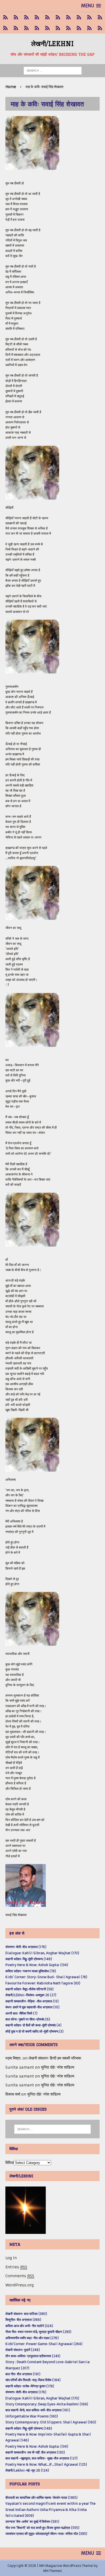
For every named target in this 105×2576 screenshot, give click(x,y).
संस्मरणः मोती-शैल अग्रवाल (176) (26, 1947)
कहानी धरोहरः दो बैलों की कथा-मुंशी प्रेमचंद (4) (33, 2025)
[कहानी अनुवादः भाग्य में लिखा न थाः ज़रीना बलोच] (68, 28)
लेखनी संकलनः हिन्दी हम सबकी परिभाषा (55, 2058)
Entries (16, 2267)
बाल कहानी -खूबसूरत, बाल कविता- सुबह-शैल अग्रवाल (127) (41, 2458)
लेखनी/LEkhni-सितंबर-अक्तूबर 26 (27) (31, 1995)
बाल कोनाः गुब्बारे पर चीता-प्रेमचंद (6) (28, 2019)
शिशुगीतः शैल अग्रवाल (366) (23, 2320)
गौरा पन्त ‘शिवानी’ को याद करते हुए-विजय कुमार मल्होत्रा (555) (42, 2528)
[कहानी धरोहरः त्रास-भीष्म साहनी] (58, 17)
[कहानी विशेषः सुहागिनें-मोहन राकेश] (26, 17)
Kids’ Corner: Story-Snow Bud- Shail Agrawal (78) (46, 1977)
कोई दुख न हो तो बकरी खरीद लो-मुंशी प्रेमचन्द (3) (34, 2031)
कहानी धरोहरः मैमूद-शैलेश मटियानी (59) (29, 1989)
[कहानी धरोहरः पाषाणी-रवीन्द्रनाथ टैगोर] (100, 17)
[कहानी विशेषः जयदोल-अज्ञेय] (100, 28)
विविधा (10, 2163)
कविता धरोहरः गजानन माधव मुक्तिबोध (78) (31, 1971)
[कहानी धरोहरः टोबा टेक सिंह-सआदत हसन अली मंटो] (79, 17)
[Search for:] (53, 71)
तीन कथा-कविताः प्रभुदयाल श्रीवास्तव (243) (33, 2356)
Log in (11, 2258)
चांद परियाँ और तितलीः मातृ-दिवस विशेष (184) (33, 2380)
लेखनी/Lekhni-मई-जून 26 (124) (27, 2470)
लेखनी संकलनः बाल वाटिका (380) (26, 2314)
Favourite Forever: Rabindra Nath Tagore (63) (43, 1983)
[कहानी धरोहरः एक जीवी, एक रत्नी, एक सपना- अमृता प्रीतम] (68, 17)
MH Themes (52, 2571)
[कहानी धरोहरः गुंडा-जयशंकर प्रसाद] (58, 28)
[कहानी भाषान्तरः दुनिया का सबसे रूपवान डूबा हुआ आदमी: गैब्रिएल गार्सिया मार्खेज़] (47, 17)
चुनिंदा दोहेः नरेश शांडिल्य (58, 2067)
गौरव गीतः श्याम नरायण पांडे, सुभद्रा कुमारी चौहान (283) (38, 2332)
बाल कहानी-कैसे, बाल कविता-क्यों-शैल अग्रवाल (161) (38, 2410)
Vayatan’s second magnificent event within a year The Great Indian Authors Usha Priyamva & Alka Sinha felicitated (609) (50, 2510)
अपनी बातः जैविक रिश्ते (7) (21, 2013)
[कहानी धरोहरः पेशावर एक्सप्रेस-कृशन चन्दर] (5, 28)
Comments (20, 2276)
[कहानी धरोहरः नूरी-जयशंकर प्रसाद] (5, 17)
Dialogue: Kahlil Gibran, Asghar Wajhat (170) (42, 1953)
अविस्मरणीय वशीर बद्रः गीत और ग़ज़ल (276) (32, 2338)
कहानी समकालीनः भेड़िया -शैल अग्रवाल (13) (32, 2001)
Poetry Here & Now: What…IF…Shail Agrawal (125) (46, 2464)
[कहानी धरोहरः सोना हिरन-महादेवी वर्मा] (47, 28)
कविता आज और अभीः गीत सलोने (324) (29, 2326)
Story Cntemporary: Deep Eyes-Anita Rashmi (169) (47, 2404)
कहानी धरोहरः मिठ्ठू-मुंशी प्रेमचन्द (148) (29, 1959)
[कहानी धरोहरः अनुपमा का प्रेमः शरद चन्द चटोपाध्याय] (79, 28)
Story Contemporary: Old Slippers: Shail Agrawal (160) (51, 2422)
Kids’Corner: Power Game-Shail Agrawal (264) (44, 2344)
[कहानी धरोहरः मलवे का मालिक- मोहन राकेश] (16, 28)
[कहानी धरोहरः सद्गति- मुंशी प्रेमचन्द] (37, 28)
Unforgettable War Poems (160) (32, 2416)
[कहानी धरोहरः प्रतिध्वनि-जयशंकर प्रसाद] (37, 17)
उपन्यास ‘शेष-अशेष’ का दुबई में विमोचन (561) (32, 2521)
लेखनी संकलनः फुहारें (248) (23, 2350)
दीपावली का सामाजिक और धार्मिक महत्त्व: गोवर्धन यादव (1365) (41, 2498)
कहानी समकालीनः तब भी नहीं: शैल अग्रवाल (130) (35, 2452)
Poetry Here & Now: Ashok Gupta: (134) (37, 1965)
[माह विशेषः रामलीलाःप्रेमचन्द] (26, 28)
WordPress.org (20, 2285)
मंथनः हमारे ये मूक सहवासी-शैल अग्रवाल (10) (32, 2007)
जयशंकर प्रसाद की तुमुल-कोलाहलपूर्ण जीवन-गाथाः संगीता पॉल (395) (46, 2534)
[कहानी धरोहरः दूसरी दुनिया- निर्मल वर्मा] (89, 17)
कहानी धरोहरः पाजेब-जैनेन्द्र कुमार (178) (30, 2386)
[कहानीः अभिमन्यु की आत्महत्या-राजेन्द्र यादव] (16, 17)
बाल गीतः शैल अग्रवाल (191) (23, 2374)
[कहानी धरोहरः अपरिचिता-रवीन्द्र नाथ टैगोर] (89, 28)
